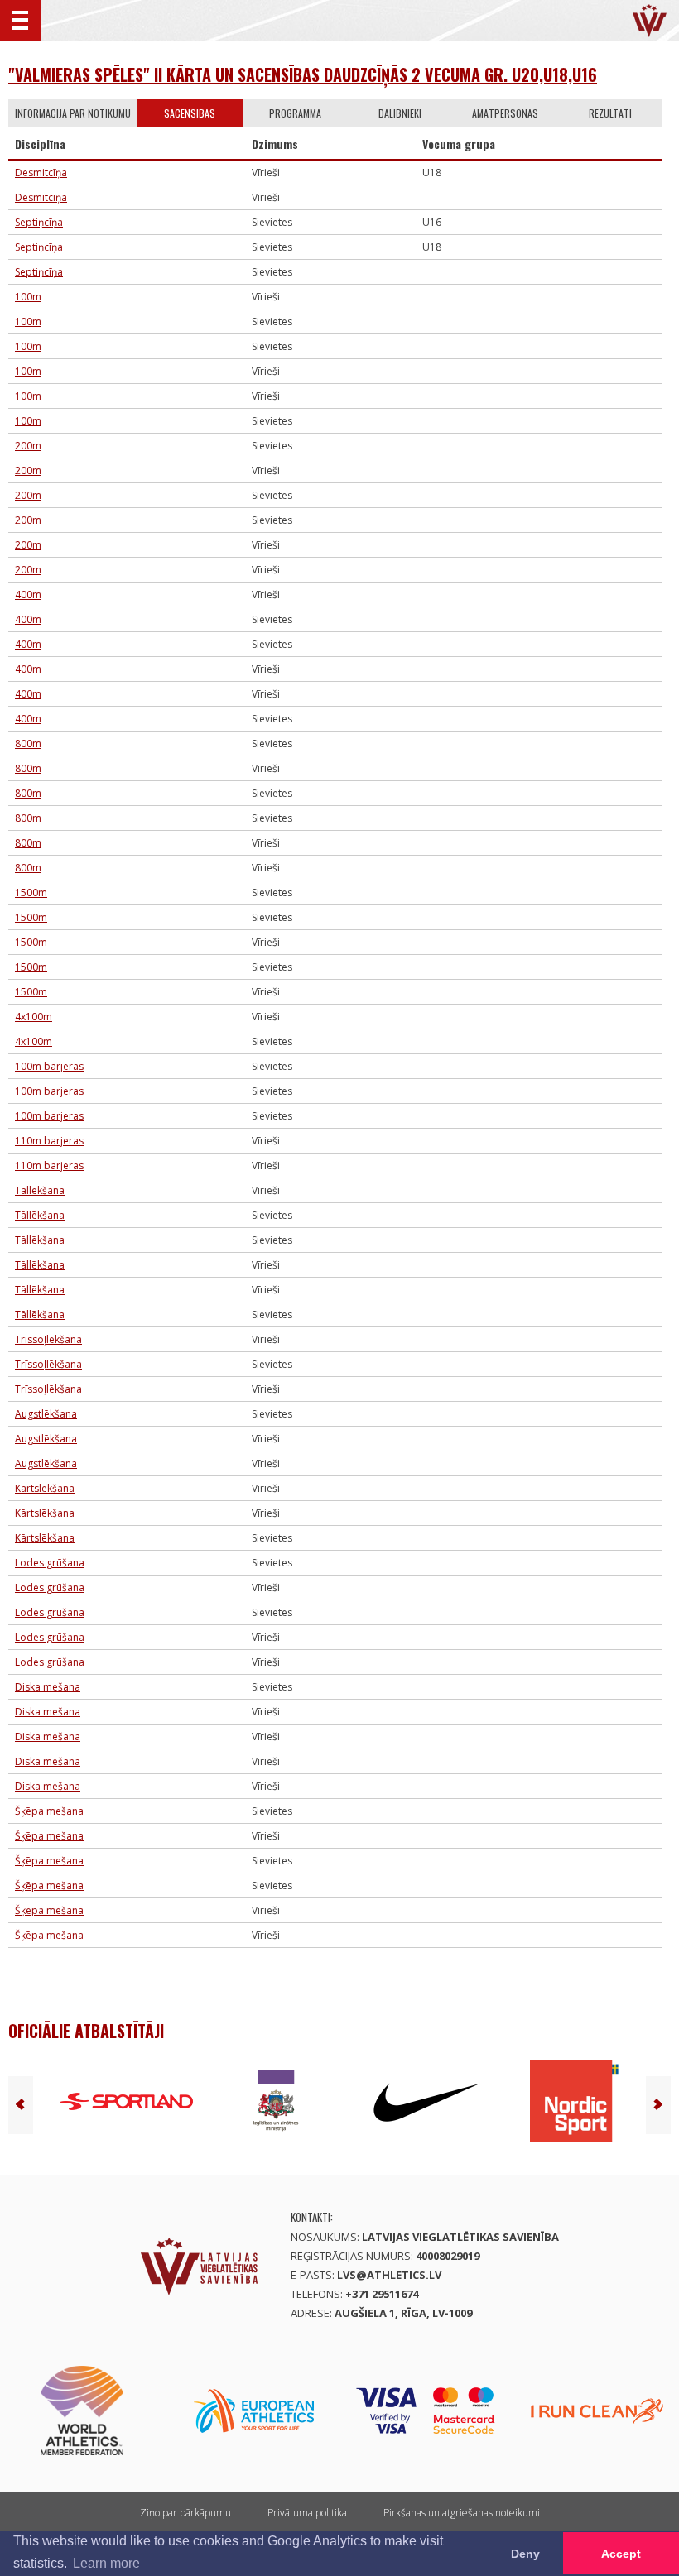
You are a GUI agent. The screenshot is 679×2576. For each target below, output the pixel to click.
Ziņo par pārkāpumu (185, 2513)
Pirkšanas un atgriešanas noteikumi (462, 2513)
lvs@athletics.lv (389, 2275)
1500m (31, 892)
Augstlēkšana (46, 1414)
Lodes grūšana (50, 1563)
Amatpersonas (505, 113)
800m (28, 744)
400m (28, 595)
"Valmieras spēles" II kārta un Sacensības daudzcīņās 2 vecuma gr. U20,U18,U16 (303, 74)
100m (28, 297)
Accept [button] (621, 2554)
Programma (295, 113)
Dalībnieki (400, 113)
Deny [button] (525, 2554)
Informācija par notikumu (73, 113)
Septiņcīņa (39, 222)
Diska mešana (48, 1687)
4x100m (34, 1017)
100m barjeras (49, 1066)
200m (28, 446)
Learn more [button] (106, 2563)
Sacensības (190, 113)
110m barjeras (49, 1141)
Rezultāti (610, 113)
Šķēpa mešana (49, 1811)
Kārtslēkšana (45, 1488)
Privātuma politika (307, 2513)
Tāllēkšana (40, 1190)
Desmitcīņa (41, 173)
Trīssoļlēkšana (48, 1339)
